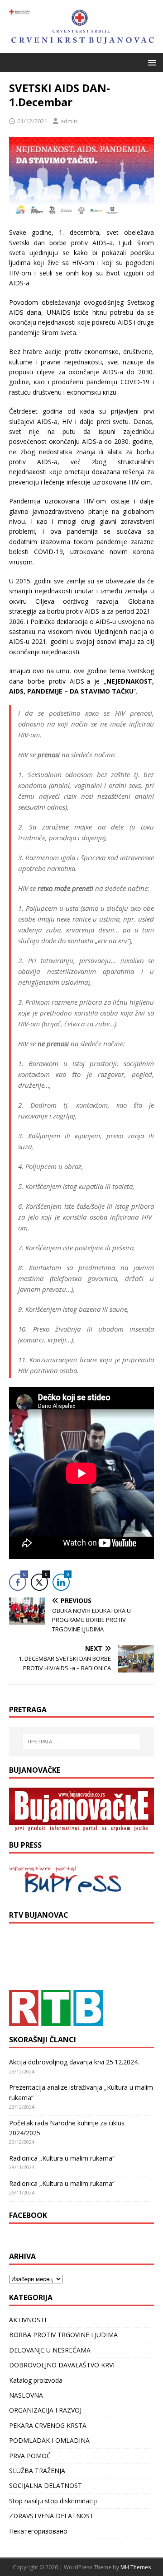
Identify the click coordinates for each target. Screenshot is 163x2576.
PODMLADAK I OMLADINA (49, 2440)
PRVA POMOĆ (30, 2456)
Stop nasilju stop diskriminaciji (53, 2501)
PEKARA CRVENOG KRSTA (48, 2425)
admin (69, 121)
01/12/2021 (32, 121)
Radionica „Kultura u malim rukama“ (62, 2158)
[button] (151, 62)
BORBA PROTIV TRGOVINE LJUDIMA (63, 2335)
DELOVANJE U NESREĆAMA (50, 2350)
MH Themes (136, 2567)
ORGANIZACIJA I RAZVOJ (45, 2410)
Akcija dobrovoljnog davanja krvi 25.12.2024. (74, 2062)
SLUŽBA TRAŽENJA (37, 2471)
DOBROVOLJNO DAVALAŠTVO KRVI (62, 2365)
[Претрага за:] (81, 1742)
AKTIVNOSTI (28, 2320)
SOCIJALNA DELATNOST (46, 2485)
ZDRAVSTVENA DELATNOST (51, 2516)
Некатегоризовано (38, 2531)
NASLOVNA (26, 2395)
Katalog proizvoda (36, 2380)
